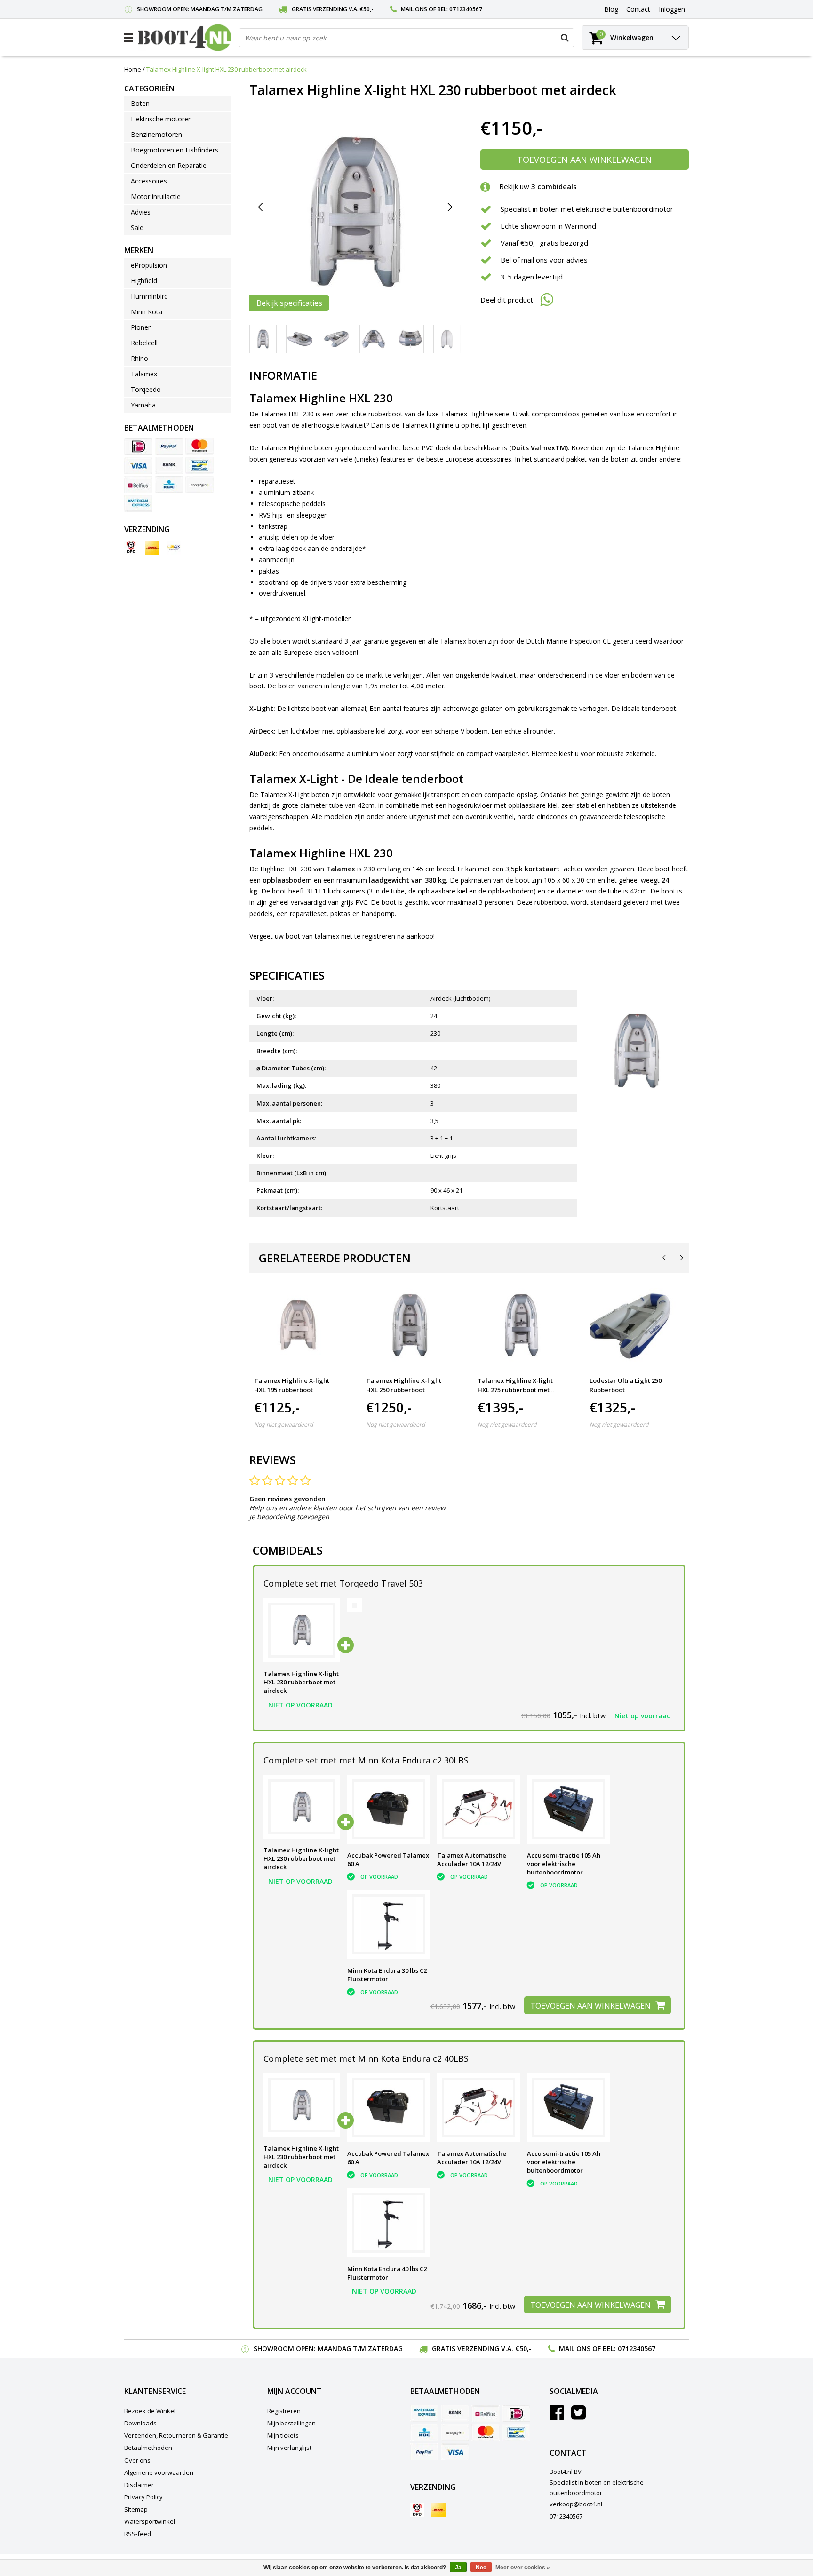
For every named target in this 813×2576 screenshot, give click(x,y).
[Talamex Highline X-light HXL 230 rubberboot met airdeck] (302, 1630)
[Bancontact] (199, 465)
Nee (481, 2568)
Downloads (140, 2423)
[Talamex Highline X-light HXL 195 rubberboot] (298, 1326)
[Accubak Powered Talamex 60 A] (389, 1810)
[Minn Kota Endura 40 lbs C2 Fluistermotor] (389, 2223)
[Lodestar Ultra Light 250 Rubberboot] (634, 1326)
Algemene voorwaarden (159, 2472)
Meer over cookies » (523, 2568)
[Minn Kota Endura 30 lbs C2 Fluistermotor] (389, 1924)
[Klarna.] (199, 485)
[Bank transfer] (169, 465)
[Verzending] (131, 548)
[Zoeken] (565, 38)
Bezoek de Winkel (150, 2411)
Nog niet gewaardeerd (283, 1424)
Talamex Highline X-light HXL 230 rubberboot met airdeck (227, 69)
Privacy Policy (143, 2497)
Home (133, 69)
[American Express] (138, 504)
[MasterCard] (199, 446)
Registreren (284, 2411)
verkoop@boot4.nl (576, 2504)
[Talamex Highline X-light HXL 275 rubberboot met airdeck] (522, 1326)
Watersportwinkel (150, 2521)
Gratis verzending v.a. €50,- (333, 9)
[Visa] (138, 465)
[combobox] (406, 38)
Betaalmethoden (148, 2448)
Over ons (137, 2460)
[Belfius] (138, 485)
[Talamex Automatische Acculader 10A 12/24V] (478, 1810)
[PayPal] (169, 446)
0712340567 (466, 9)
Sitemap (136, 2509)
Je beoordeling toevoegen (289, 1517)
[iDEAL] (138, 446)
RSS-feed (138, 2534)
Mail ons (414, 9)
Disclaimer (139, 2485)
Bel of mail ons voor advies (544, 260)
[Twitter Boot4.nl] (578, 2416)
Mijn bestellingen (291, 2423)
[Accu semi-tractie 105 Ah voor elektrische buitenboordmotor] (568, 1810)
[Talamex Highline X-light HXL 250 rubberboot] (410, 1326)
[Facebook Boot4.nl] (557, 2416)
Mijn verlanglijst (289, 2448)
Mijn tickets (283, 2435)
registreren (379, 936)
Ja (458, 2568)
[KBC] (169, 485)
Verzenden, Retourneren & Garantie (176, 2435)
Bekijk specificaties (289, 303)
